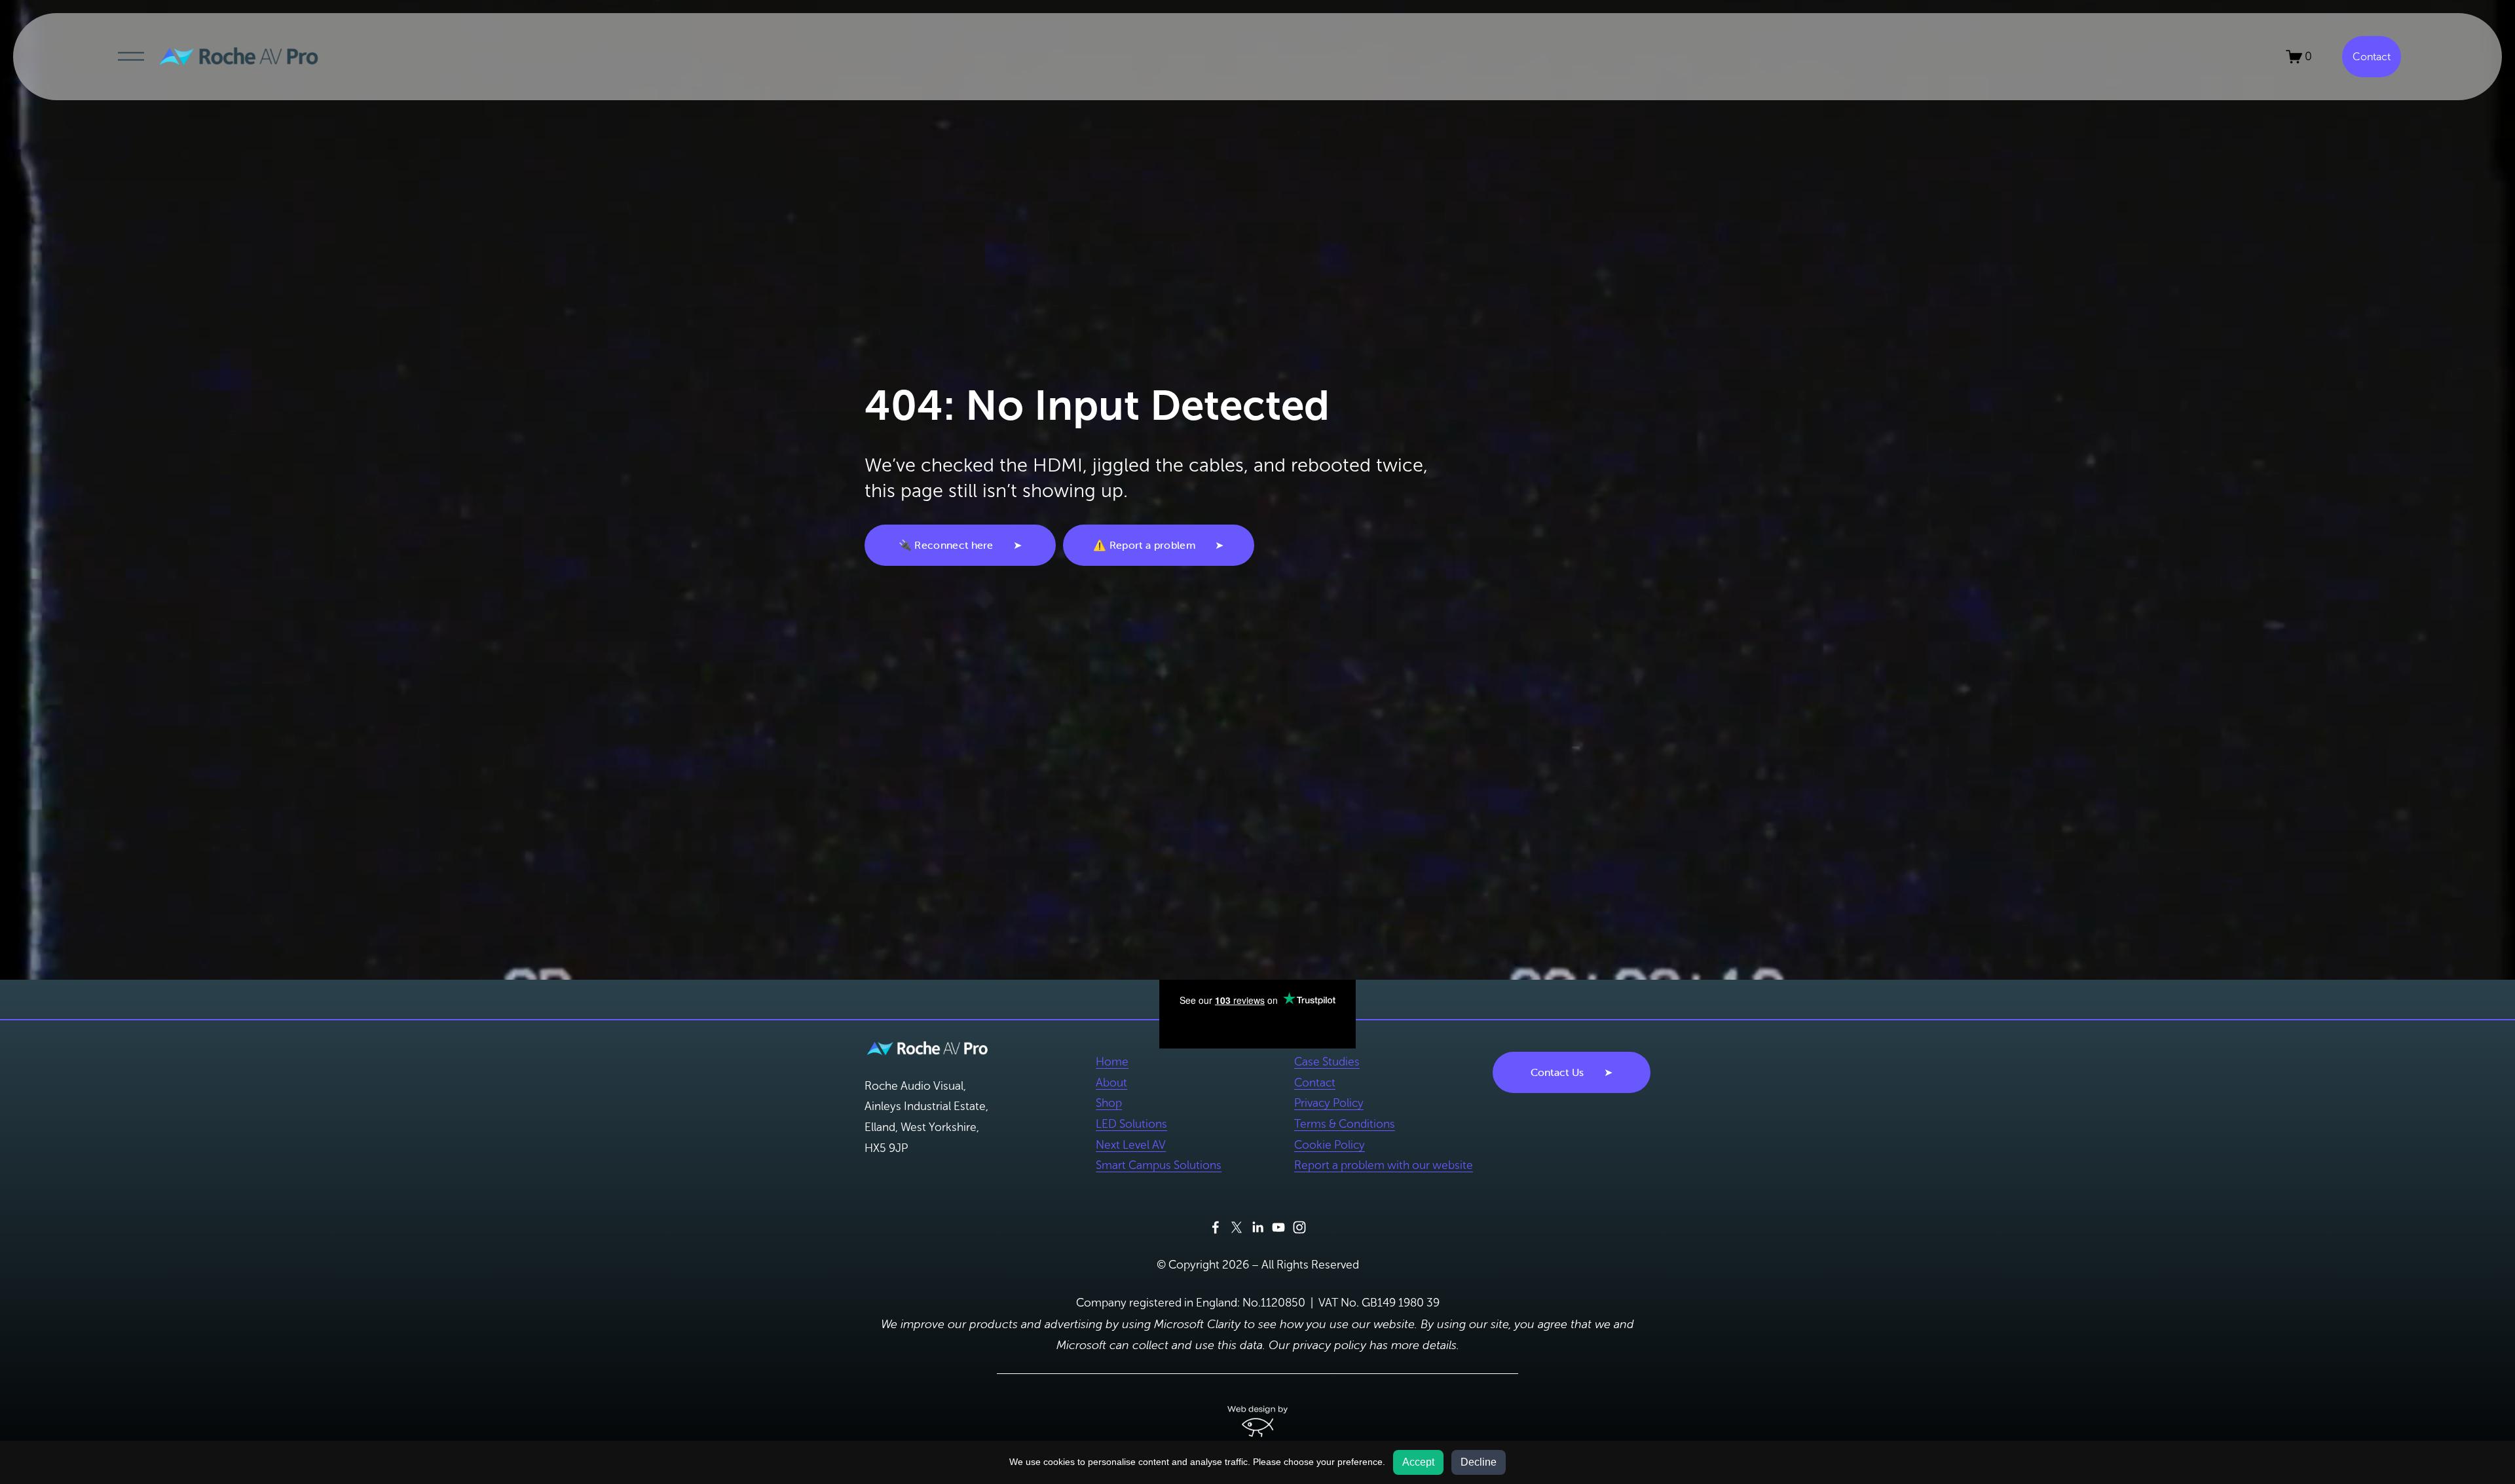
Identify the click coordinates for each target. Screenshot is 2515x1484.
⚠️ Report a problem (1144, 545)
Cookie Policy (1330, 1145)
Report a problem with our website (1384, 1165)
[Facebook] (1216, 1227)
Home (1112, 1062)
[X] (1237, 1227)
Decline (1479, 1462)
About (1111, 1083)
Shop (1109, 1103)
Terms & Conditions (1345, 1124)
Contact (2372, 57)
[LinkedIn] (1257, 1227)
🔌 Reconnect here (946, 545)
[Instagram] (1299, 1227)
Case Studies (1327, 1062)
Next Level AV (1131, 1145)
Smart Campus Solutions (1159, 1165)
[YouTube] (1278, 1227)
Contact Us (1557, 1072)
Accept (1418, 1462)
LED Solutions (1131, 1124)
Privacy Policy (1329, 1103)
